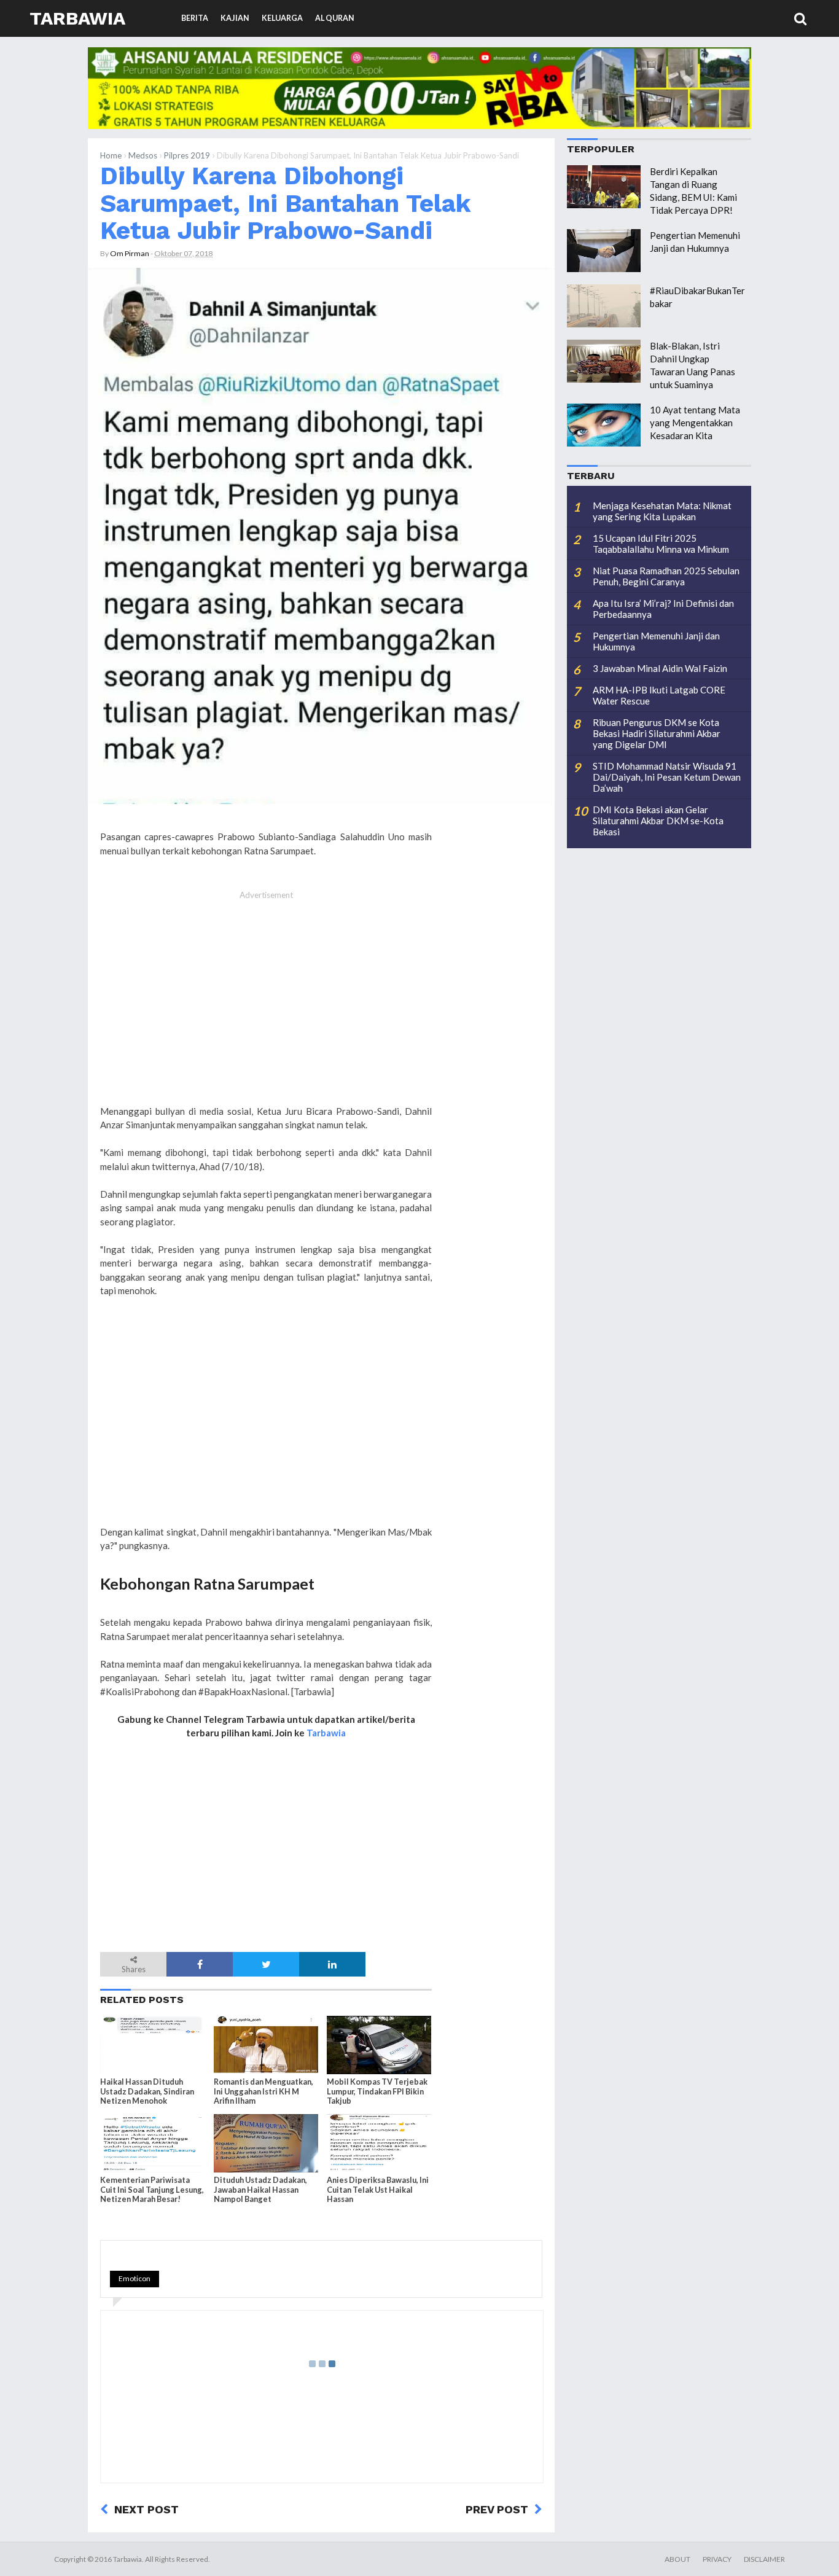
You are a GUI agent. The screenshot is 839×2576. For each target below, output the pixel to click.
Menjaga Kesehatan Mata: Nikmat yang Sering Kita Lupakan (662, 511)
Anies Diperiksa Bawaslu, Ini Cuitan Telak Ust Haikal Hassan (378, 2189)
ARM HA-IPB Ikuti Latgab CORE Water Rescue (659, 695)
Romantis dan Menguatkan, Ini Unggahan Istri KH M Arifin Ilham (263, 2091)
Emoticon (135, 2278)
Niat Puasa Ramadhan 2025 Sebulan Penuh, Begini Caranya (666, 576)
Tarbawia (77, 18)
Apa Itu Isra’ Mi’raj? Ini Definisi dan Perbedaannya (663, 609)
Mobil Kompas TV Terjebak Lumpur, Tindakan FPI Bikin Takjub (377, 2091)
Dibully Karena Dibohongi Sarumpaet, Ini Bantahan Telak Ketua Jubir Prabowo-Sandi (285, 203)
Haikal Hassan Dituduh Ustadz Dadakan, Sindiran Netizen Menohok (147, 2091)
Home (111, 155)
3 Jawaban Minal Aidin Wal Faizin (660, 668)
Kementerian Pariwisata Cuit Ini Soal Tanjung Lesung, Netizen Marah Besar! (152, 2189)
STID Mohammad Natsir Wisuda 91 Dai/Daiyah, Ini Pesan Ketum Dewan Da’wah (667, 777)
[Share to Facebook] (200, 1964)
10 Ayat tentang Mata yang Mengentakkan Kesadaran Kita (695, 423)
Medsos (143, 155)
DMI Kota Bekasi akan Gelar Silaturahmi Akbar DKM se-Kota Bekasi (658, 821)
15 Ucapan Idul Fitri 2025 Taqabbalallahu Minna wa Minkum (661, 544)
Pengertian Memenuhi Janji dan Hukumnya (656, 641)
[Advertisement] (266, 1004)
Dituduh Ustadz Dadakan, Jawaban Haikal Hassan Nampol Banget (260, 2189)
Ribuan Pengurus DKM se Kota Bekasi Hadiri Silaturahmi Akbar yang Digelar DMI (657, 733)
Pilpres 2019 (187, 155)
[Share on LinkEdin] (332, 1964)
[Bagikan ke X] (266, 1964)
